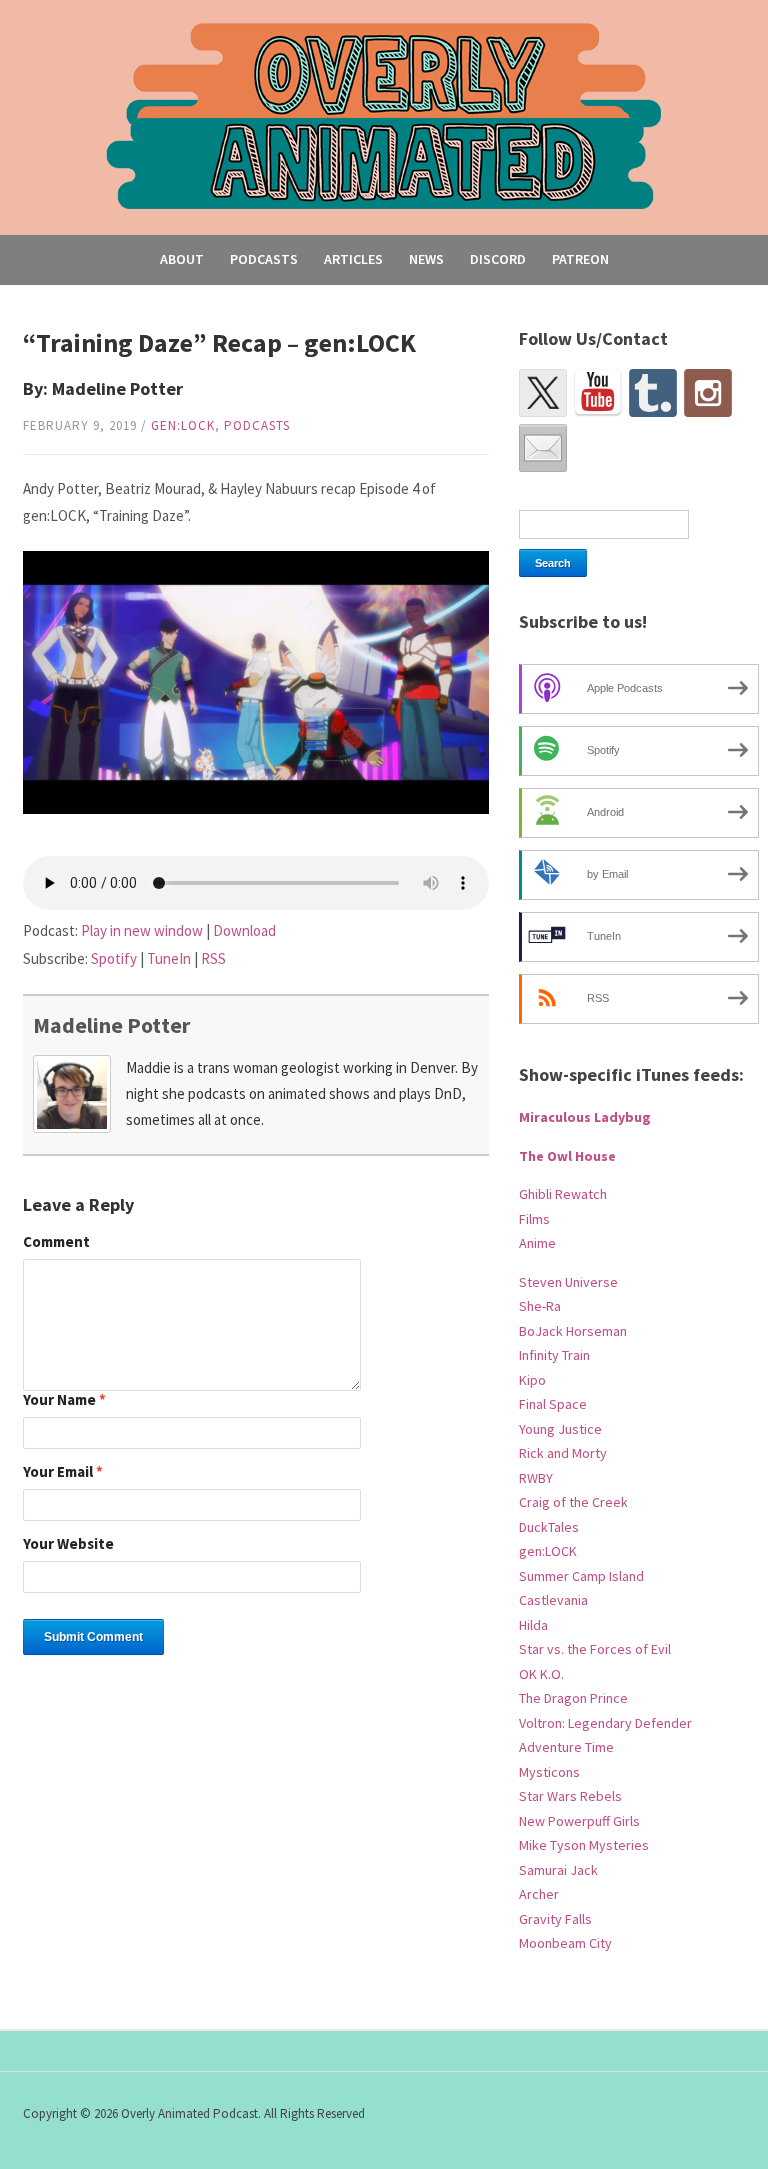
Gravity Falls (555, 1919)
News (426, 259)
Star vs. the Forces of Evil (595, 1649)
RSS (213, 958)
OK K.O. (541, 1674)
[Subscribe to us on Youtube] (598, 393)
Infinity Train (554, 1355)
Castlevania (553, 1600)
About (182, 259)
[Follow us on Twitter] (543, 393)
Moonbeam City (565, 1943)
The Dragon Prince (573, 1698)
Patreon (580, 259)
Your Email (63, 1472)
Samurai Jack (558, 1870)
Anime (537, 1243)
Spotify (114, 958)
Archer (539, 1894)
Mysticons (549, 1772)
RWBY (536, 1478)
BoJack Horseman (573, 1331)
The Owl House (567, 1156)
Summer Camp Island (581, 1576)
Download (244, 930)
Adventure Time (566, 1747)
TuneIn (169, 958)
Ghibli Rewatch (563, 1194)
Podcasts (264, 259)
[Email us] (543, 448)
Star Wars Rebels (570, 1796)
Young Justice (560, 1429)
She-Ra (540, 1306)
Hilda (533, 1625)
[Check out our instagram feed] (708, 393)
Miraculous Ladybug (585, 1117)
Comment (56, 1242)
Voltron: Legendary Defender (605, 1723)
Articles (353, 259)
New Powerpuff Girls (579, 1821)
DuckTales (549, 1527)
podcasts (257, 425)
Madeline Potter (111, 1025)
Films (534, 1219)
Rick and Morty (563, 1453)
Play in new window (142, 930)
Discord (498, 259)
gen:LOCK (183, 425)
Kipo (532, 1380)
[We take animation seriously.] (384, 114)
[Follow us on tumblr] (653, 393)
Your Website (68, 1544)
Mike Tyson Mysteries (584, 1845)
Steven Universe (568, 1282)
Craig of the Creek (573, 1502)
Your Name (64, 1400)
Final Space (553, 1404)
